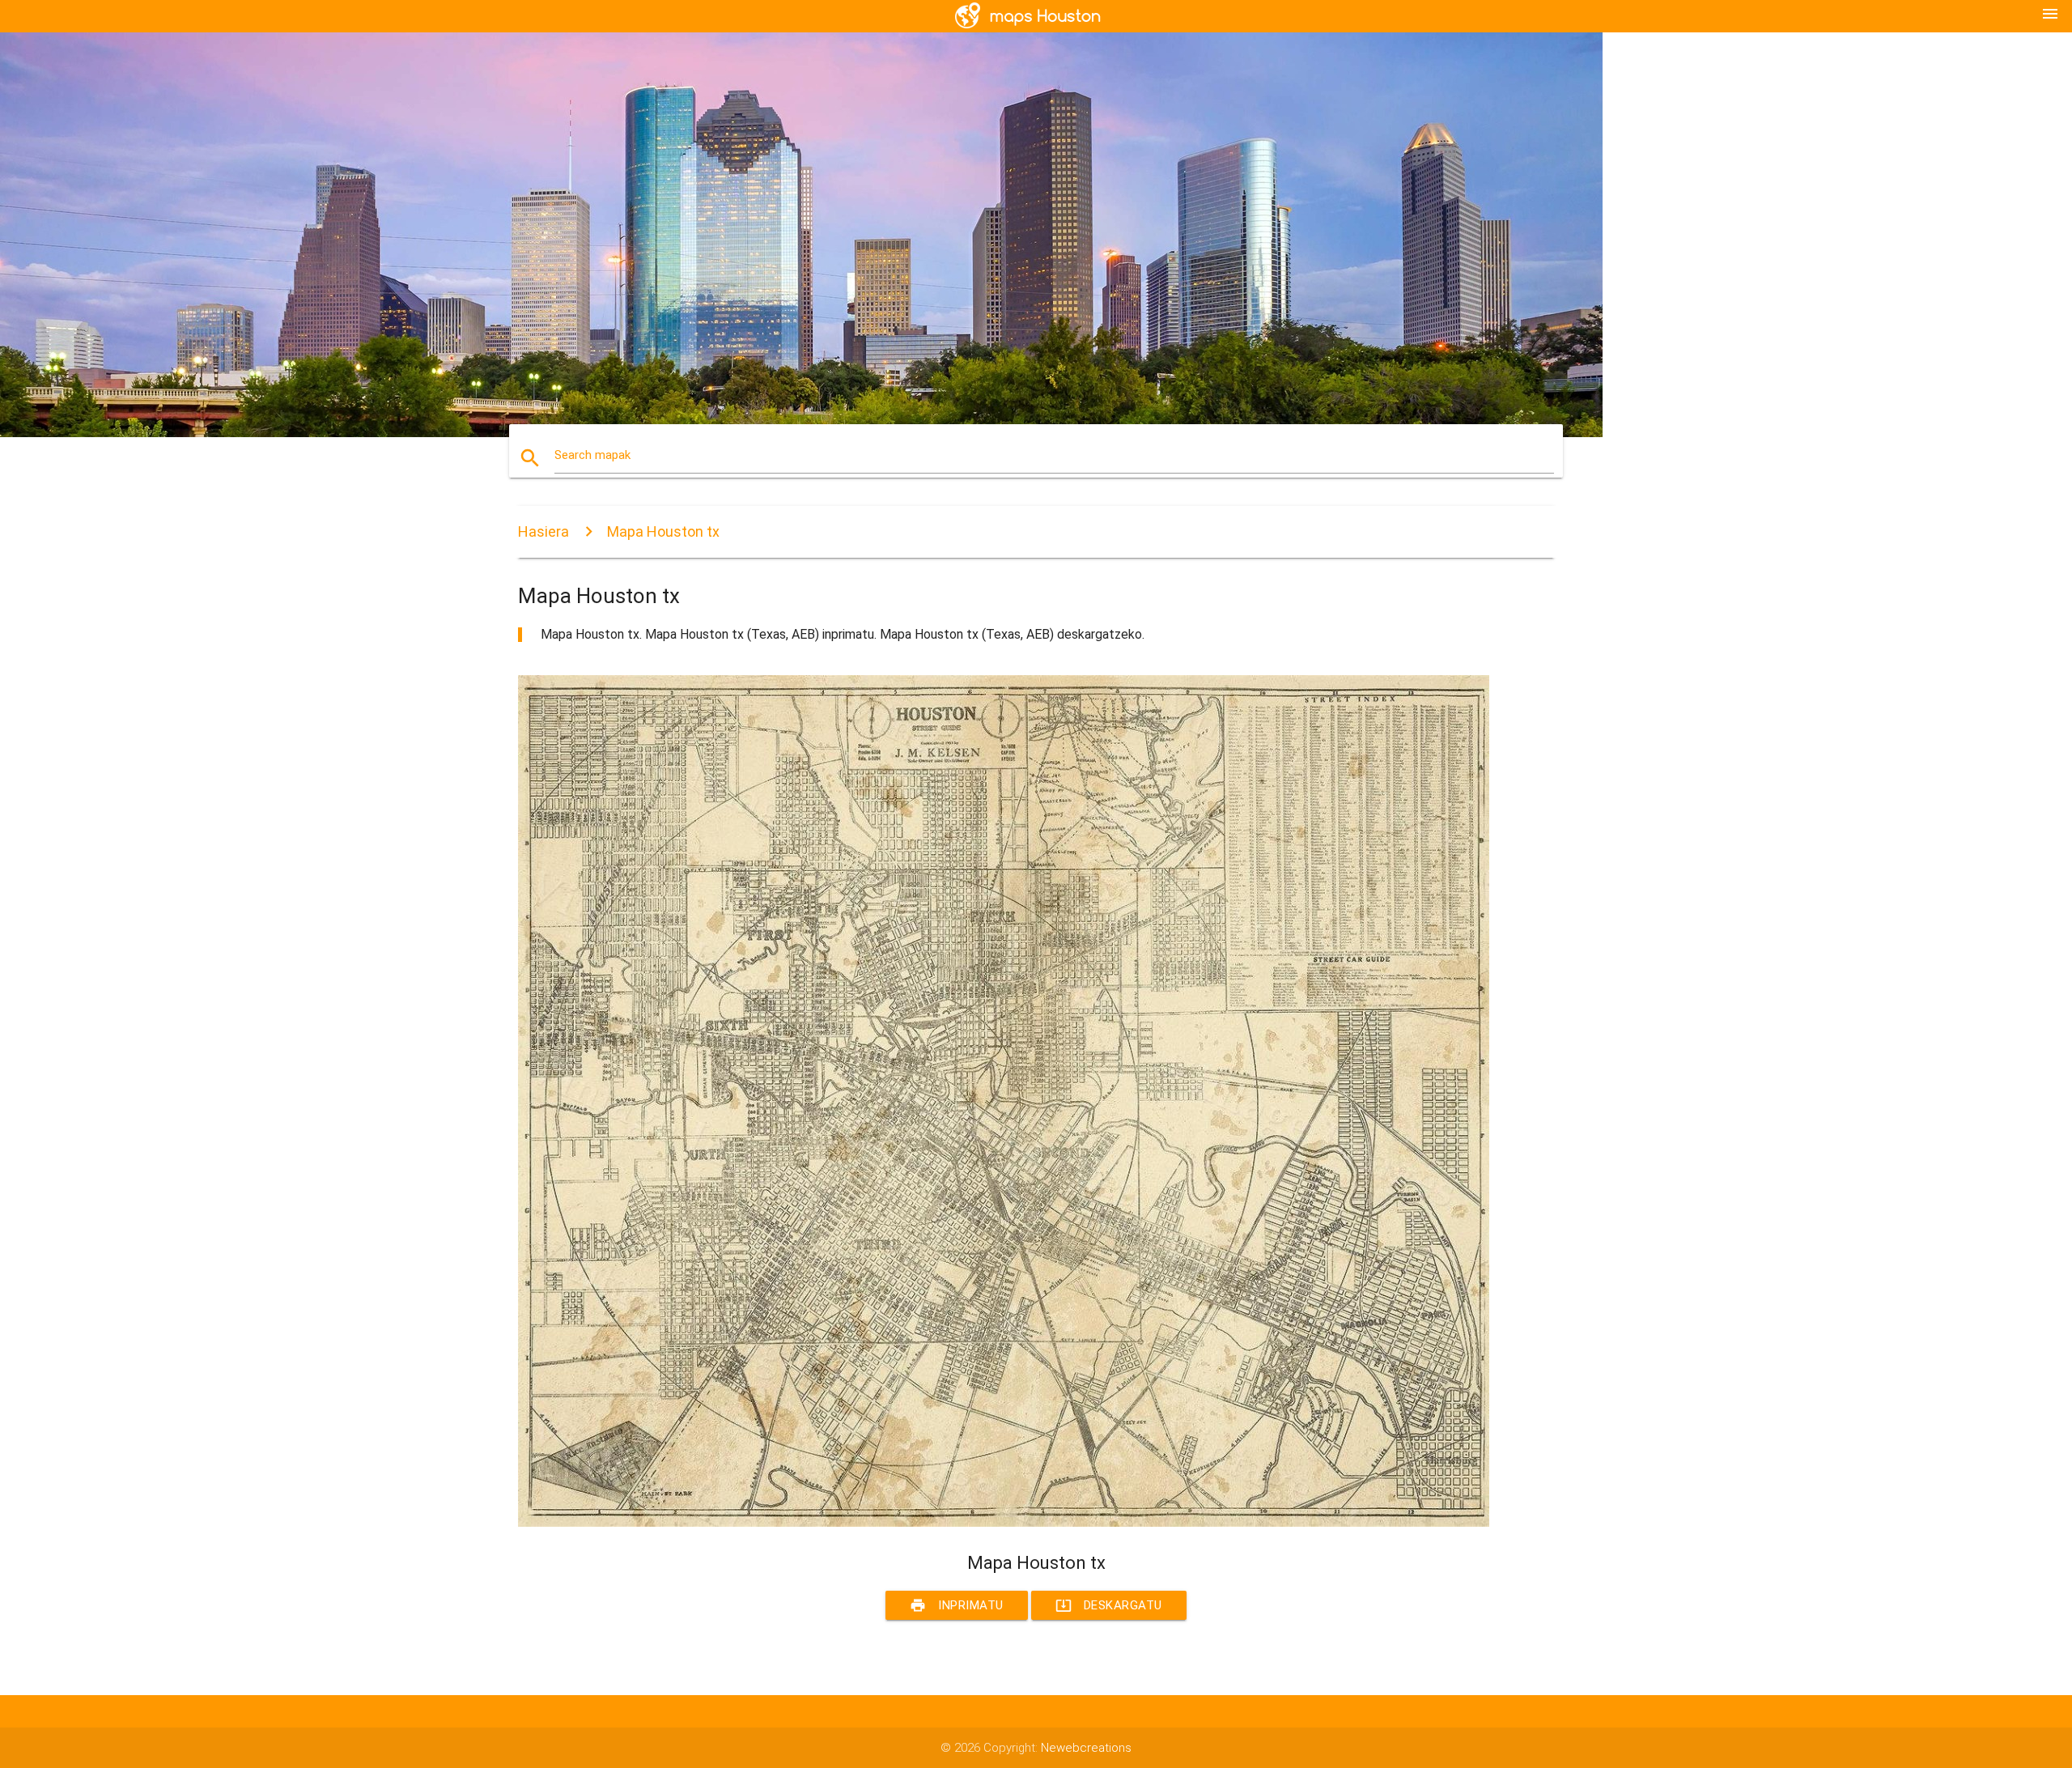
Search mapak (592, 455)
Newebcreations (1086, 1748)
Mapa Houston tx (663, 531)
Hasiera (543, 531)
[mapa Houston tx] (1004, 1523)
